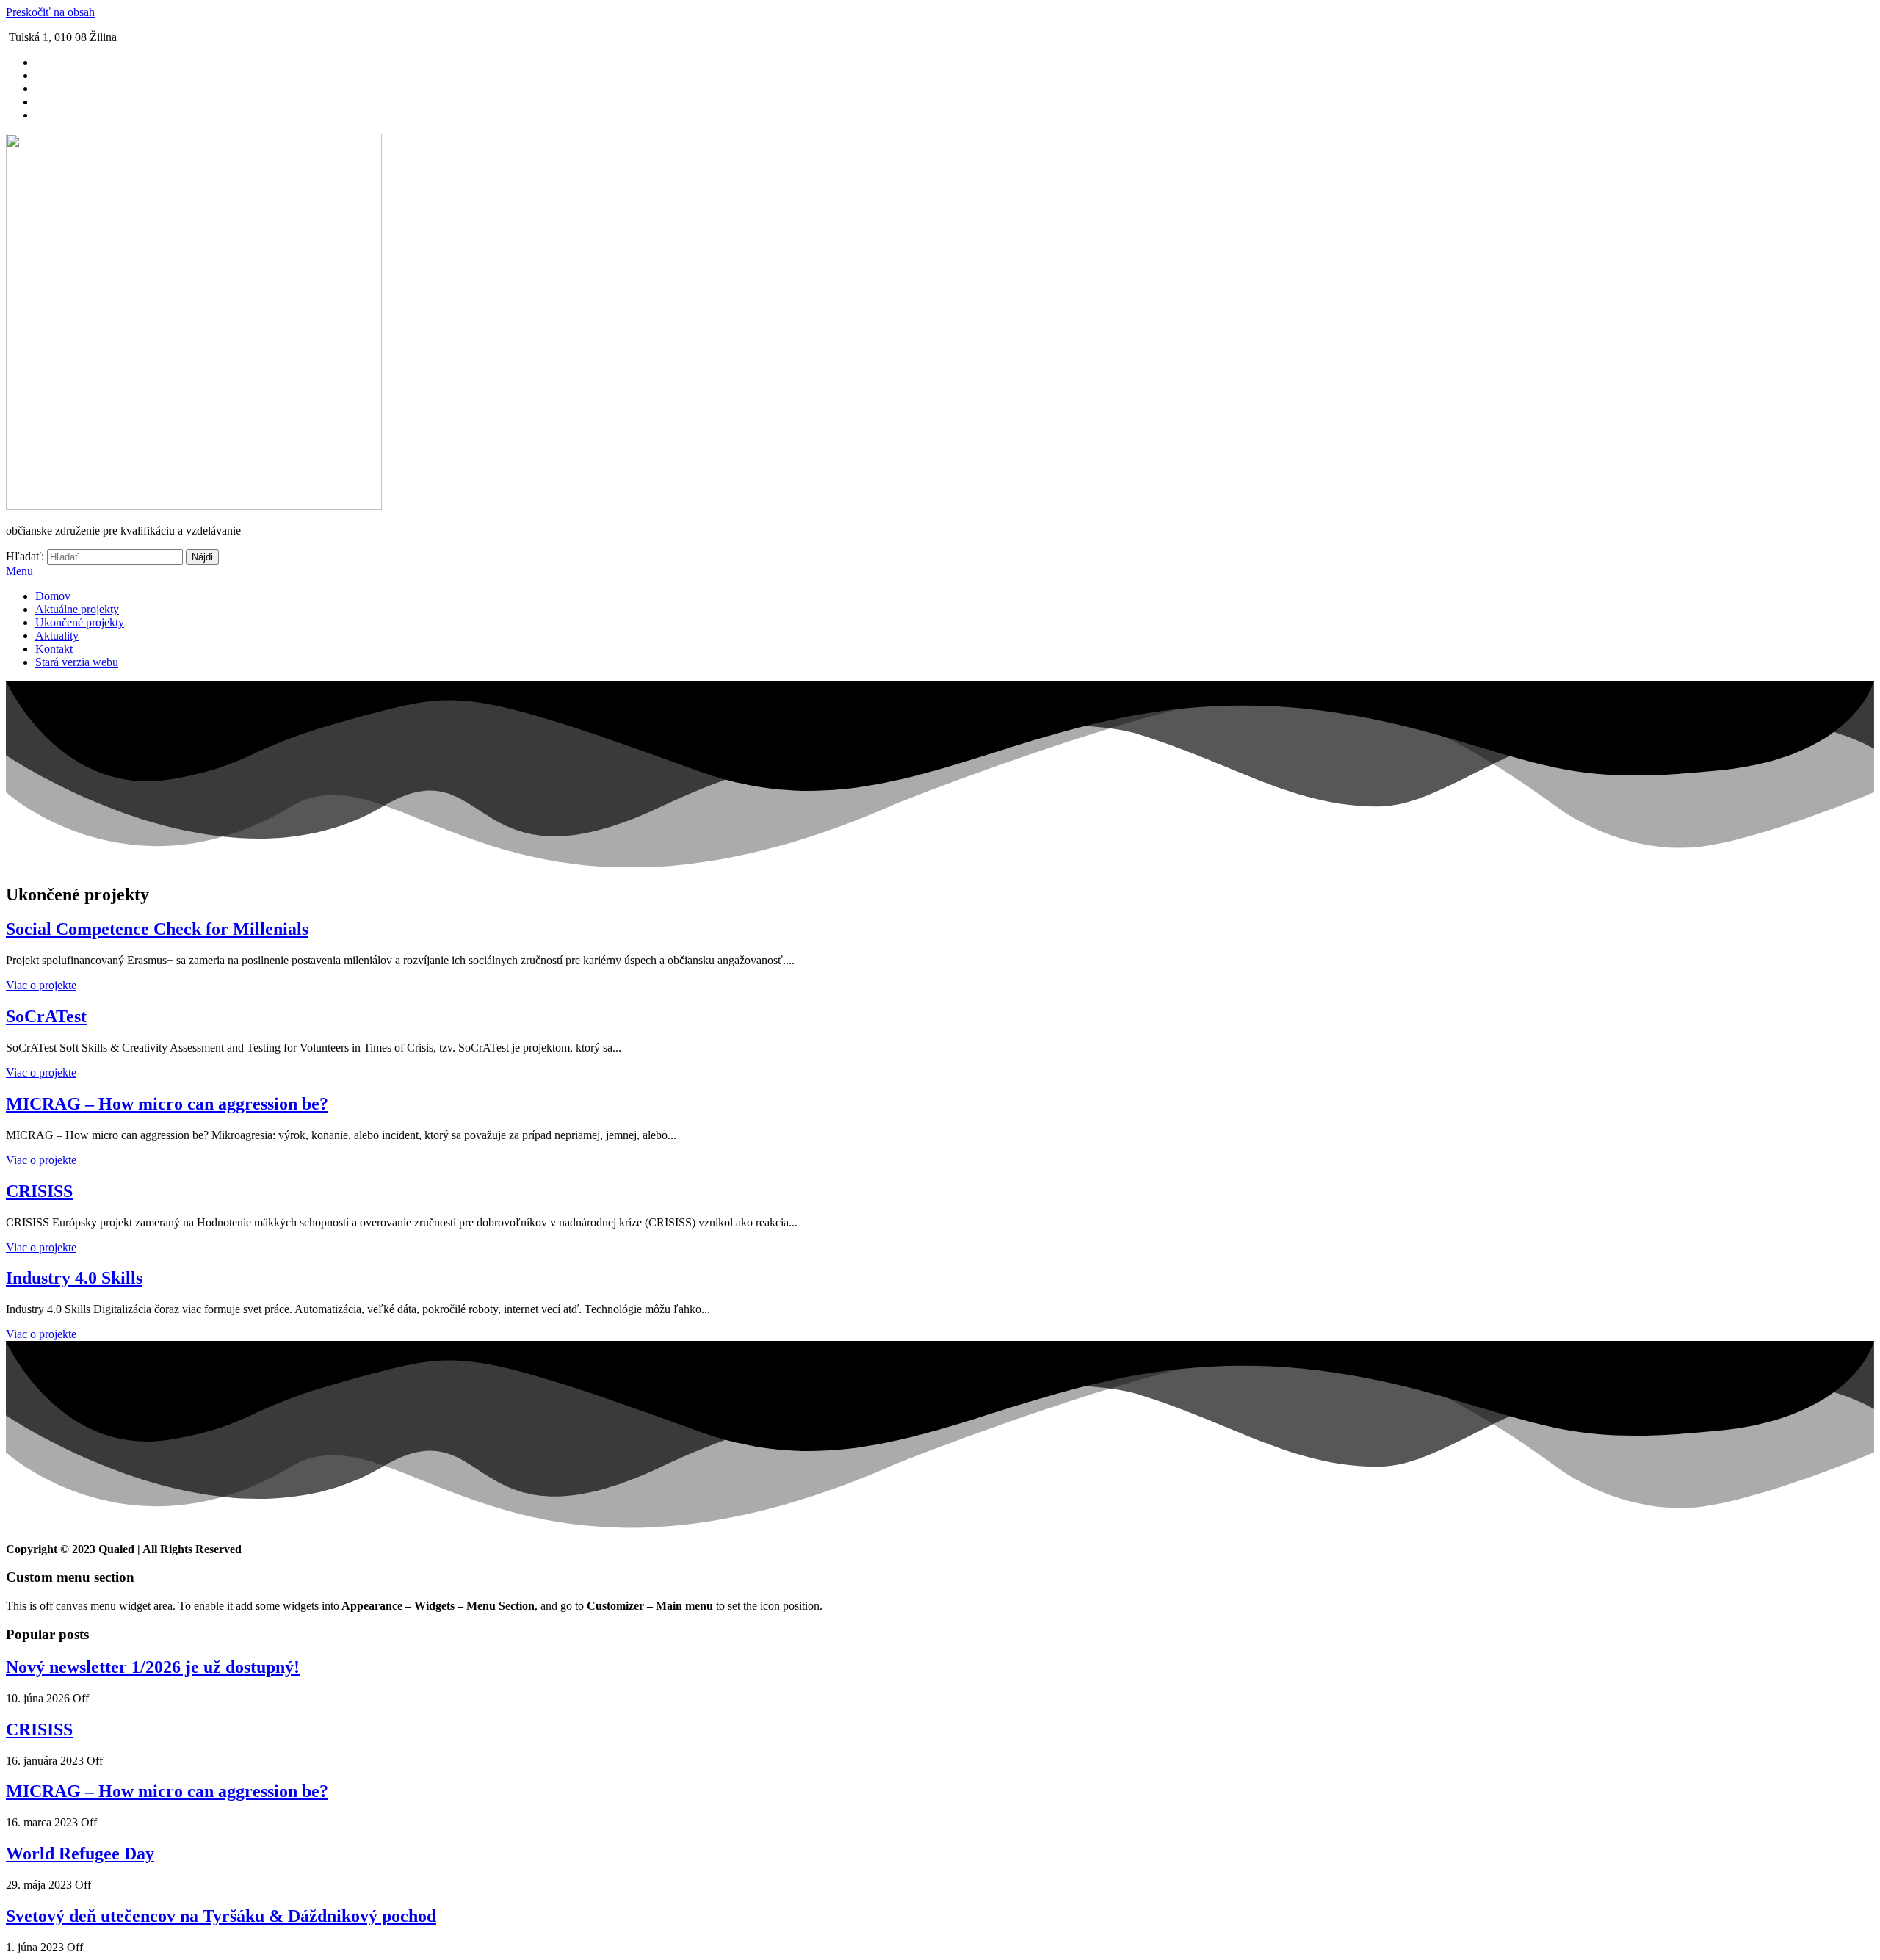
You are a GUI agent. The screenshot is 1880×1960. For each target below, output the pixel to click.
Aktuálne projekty (77, 609)
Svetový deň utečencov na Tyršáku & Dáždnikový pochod (221, 1916)
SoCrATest (46, 1016)
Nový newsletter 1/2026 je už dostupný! (153, 1667)
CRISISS (39, 1191)
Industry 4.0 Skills (74, 1278)
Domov (53, 596)
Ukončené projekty (80, 622)
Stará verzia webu (77, 662)
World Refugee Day (80, 1854)
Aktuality (57, 636)
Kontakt (54, 649)
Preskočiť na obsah (50, 12)
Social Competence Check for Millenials (157, 929)
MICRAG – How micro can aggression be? (167, 1104)
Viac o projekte (41, 985)
